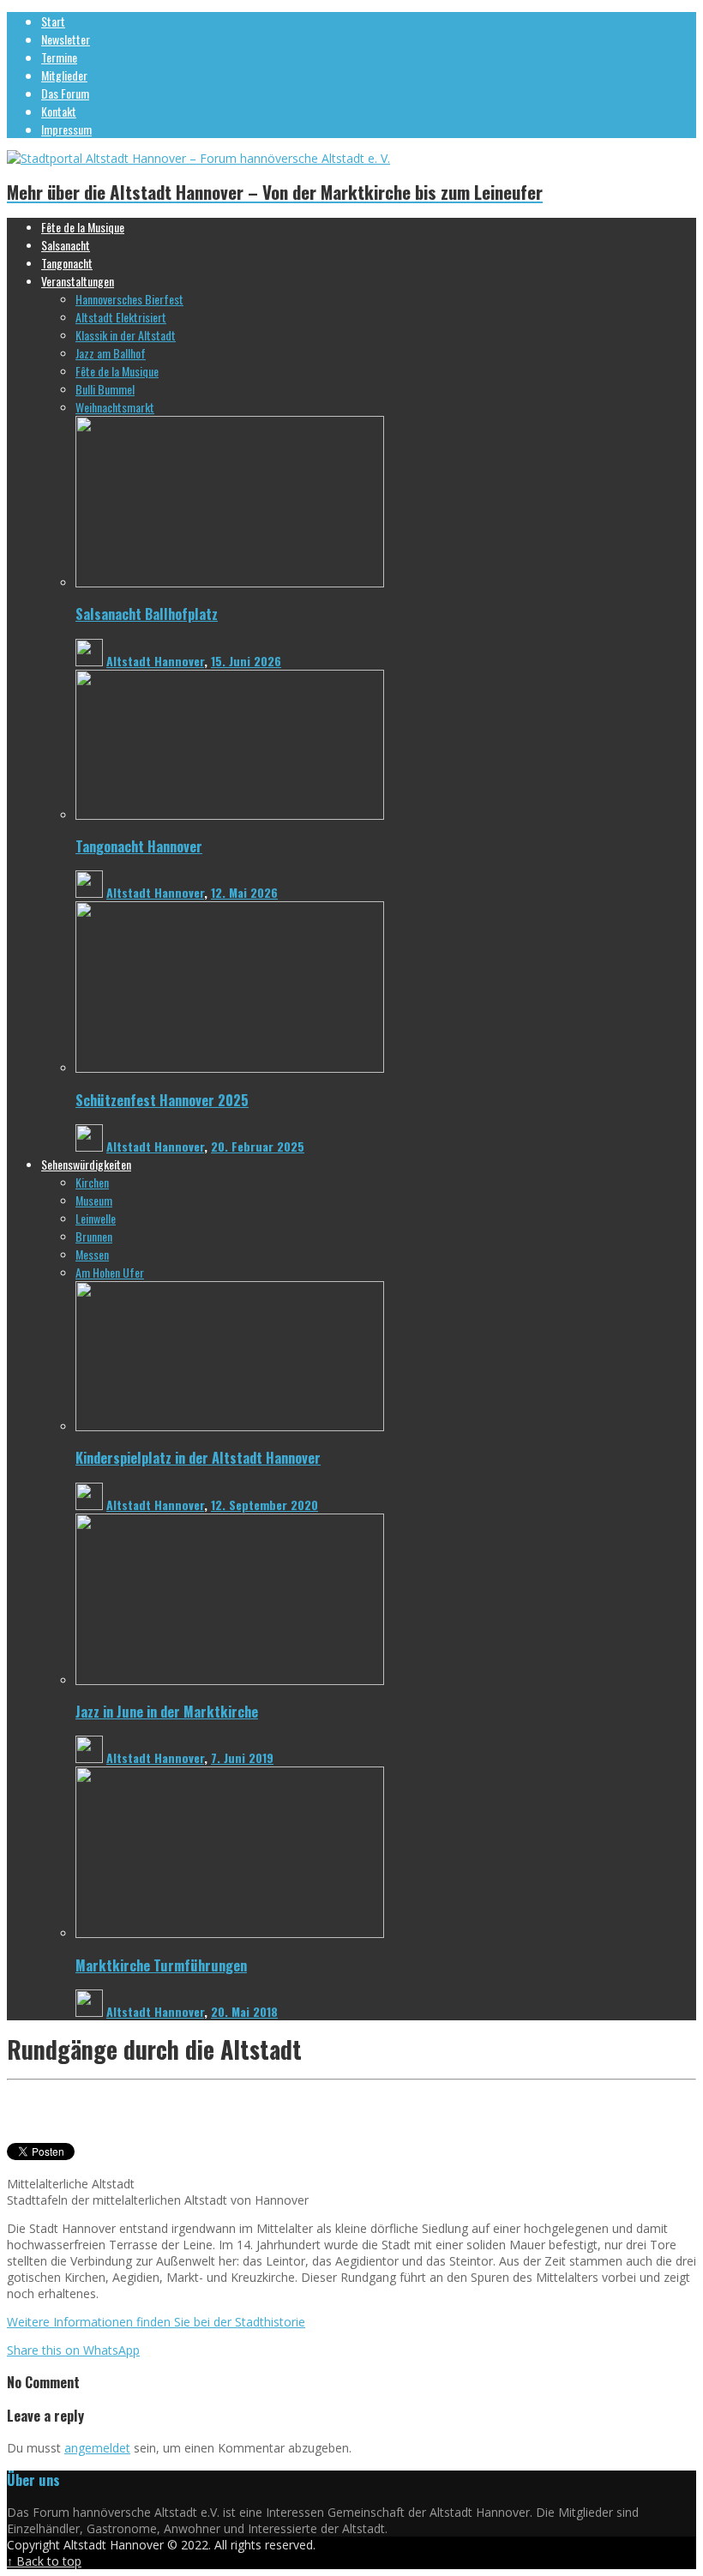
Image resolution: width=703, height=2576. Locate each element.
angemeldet (97, 2448)
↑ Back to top (44, 2561)
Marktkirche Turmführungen (161, 1965)
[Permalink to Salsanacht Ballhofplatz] (230, 583)
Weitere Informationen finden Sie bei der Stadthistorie (156, 2322)
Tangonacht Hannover (139, 846)
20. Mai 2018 (244, 2011)
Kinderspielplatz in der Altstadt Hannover (198, 1457)
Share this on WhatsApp (73, 2350)
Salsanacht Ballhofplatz (147, 614)
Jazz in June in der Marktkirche (167, 1711)
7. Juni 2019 (242, 1757)
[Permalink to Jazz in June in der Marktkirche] (230, 1680)
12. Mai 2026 (244, 892)
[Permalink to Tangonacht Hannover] (230, 815)
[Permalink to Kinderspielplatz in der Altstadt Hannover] (230, 1426)
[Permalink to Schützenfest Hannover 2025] (230, 1068)
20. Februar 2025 (258, 1146)
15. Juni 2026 (246, 661)
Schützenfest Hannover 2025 (162, 1100)
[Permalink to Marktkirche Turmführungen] (230, 1933)
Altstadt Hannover (155, 661)
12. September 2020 (264, 1505)
